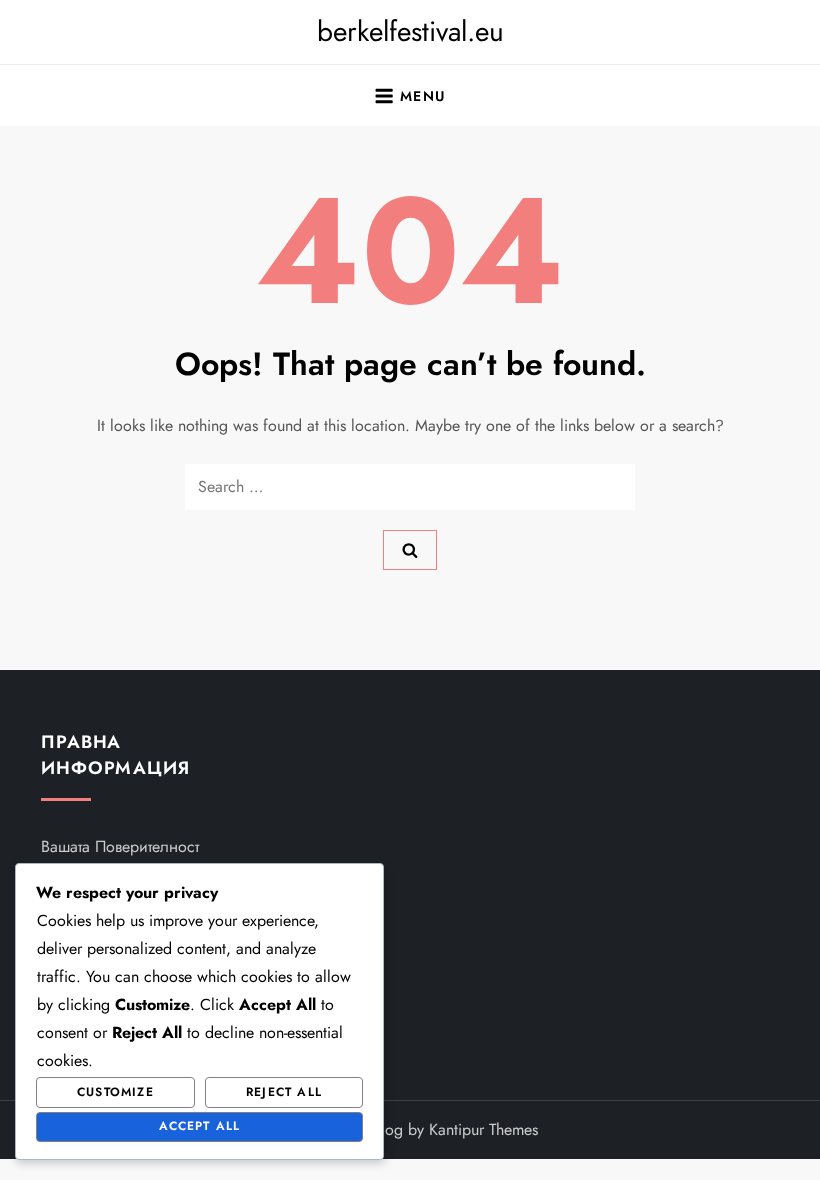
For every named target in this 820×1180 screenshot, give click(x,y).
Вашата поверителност (120, 846)
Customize (115, 1092)
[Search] (410, 550)
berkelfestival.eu (410, 31)
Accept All (200, 1126)
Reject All (284, 1092)
